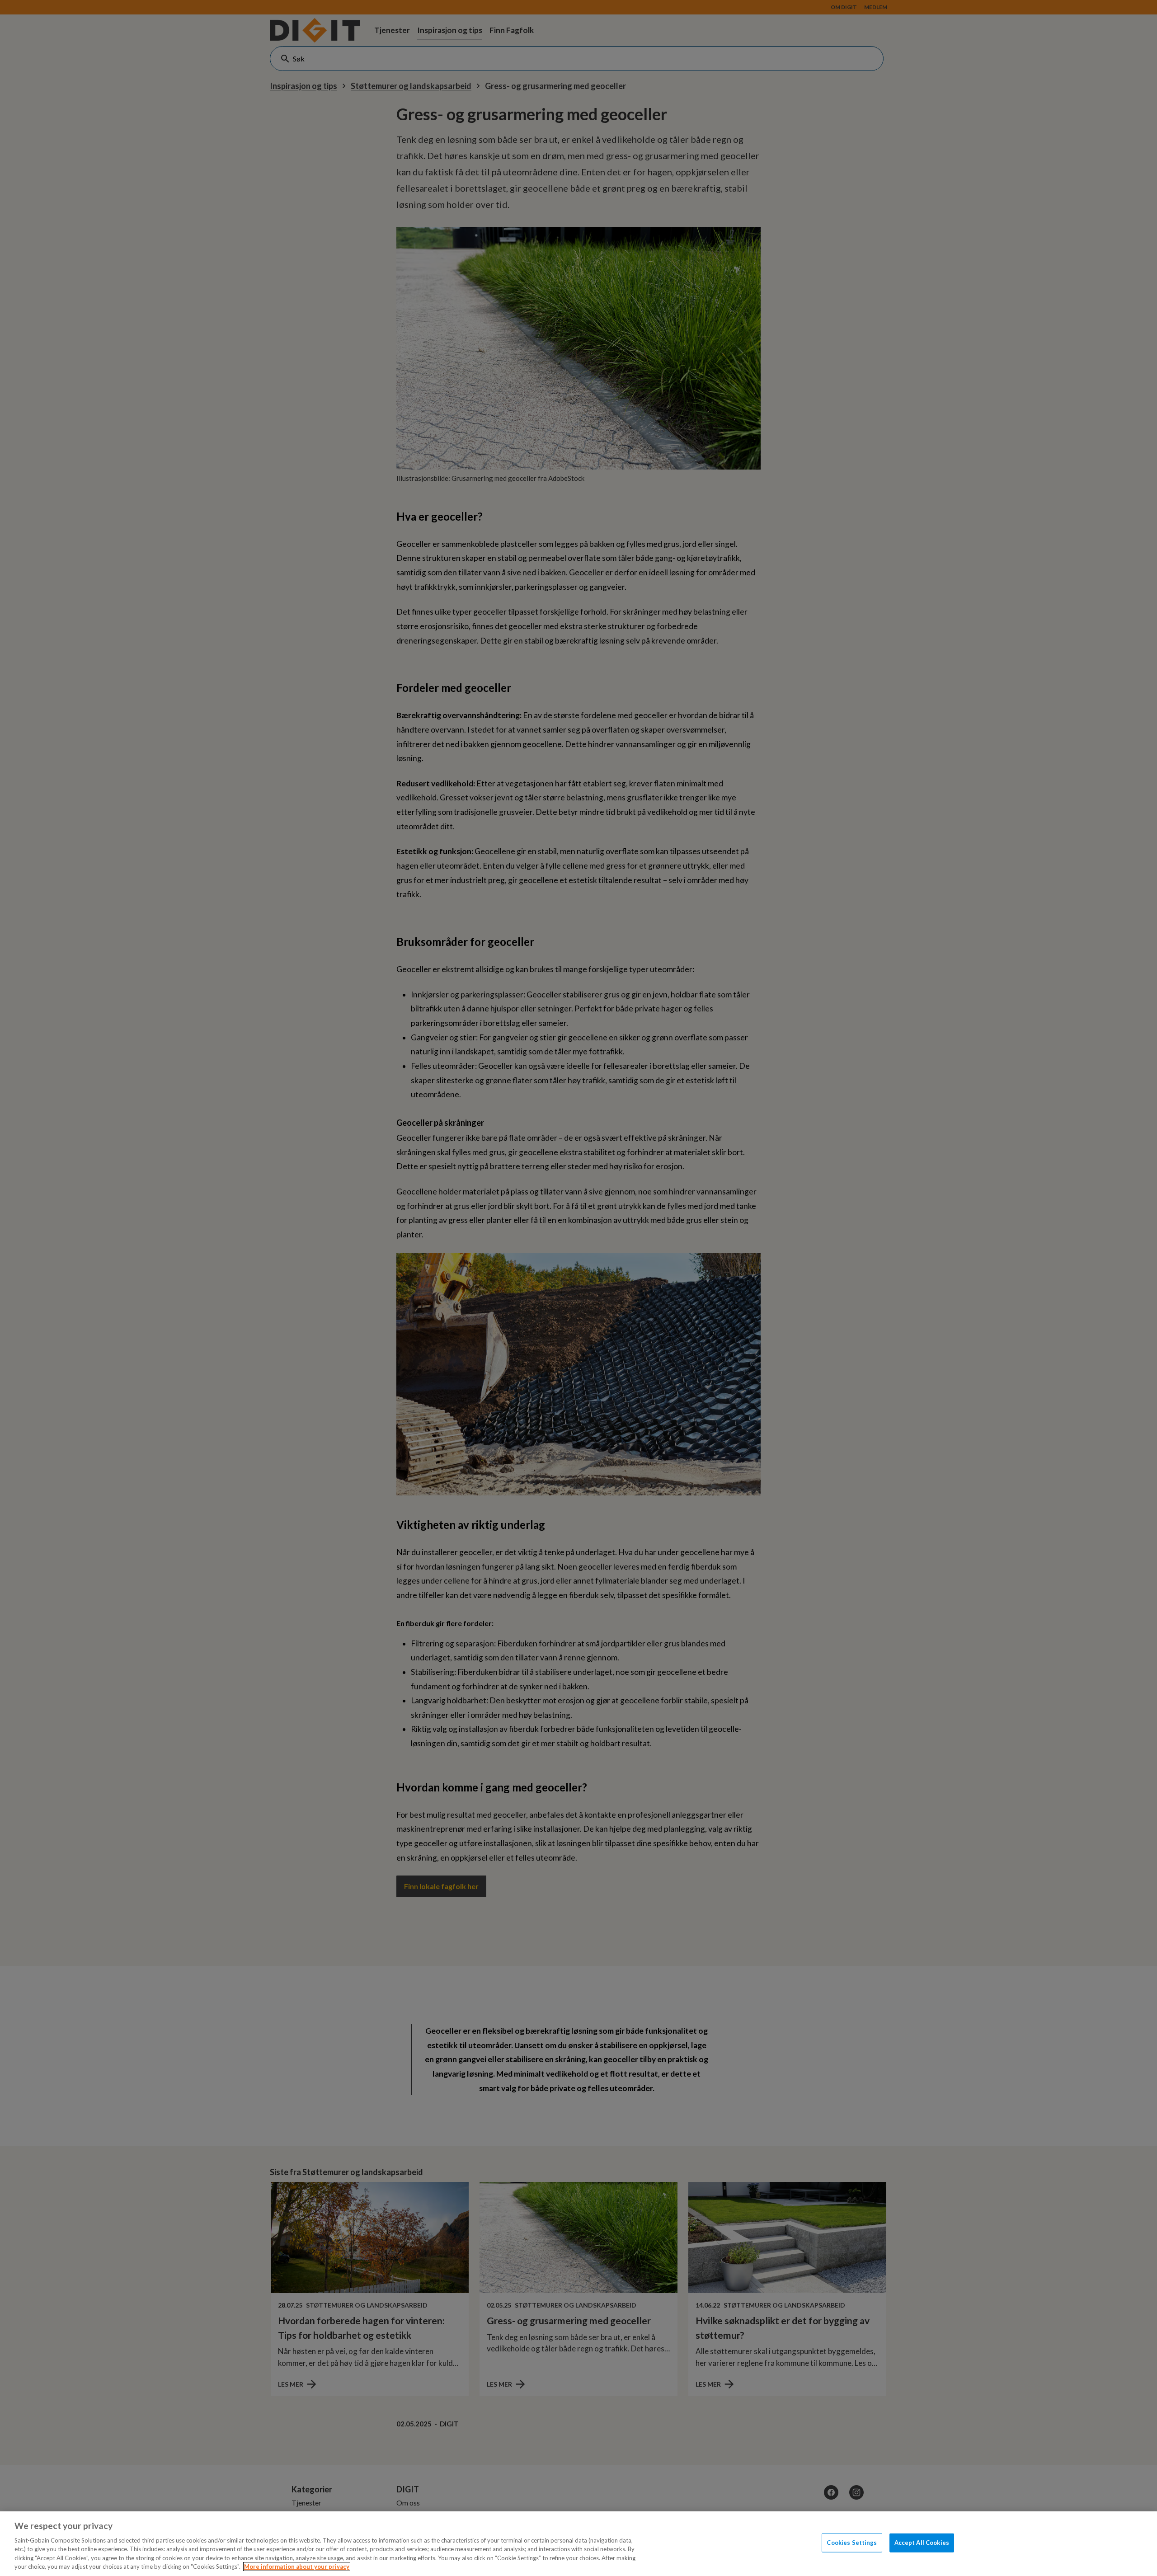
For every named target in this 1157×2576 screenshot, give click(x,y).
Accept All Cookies (922, 2543)
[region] (578, 2544)
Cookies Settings (852, 2543)
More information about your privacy (297, 2567)
